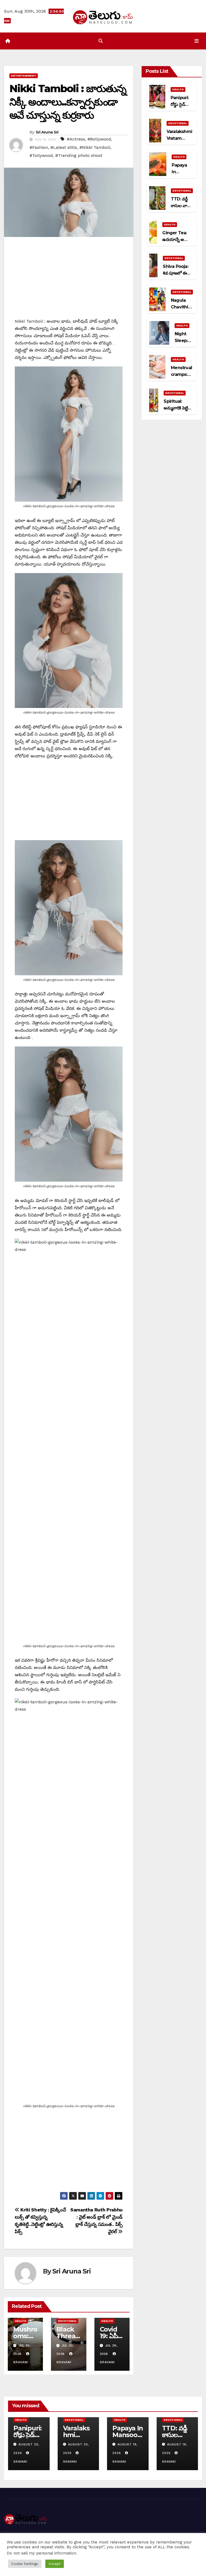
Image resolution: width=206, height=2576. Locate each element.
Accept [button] (55, 2564)
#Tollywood (41, 155)
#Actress (76, 139)
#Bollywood (99, 139)
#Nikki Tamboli (95, 147)
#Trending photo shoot (79, 155)
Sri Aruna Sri (47, 132)
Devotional (67, 2321)
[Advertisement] (69, 280)
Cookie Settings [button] (25, 2564)
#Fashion (39, 147)
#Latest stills (64, 147)
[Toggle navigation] (197, 41)
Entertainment (24, 76)
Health (21, 2321)
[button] (101, 41)
